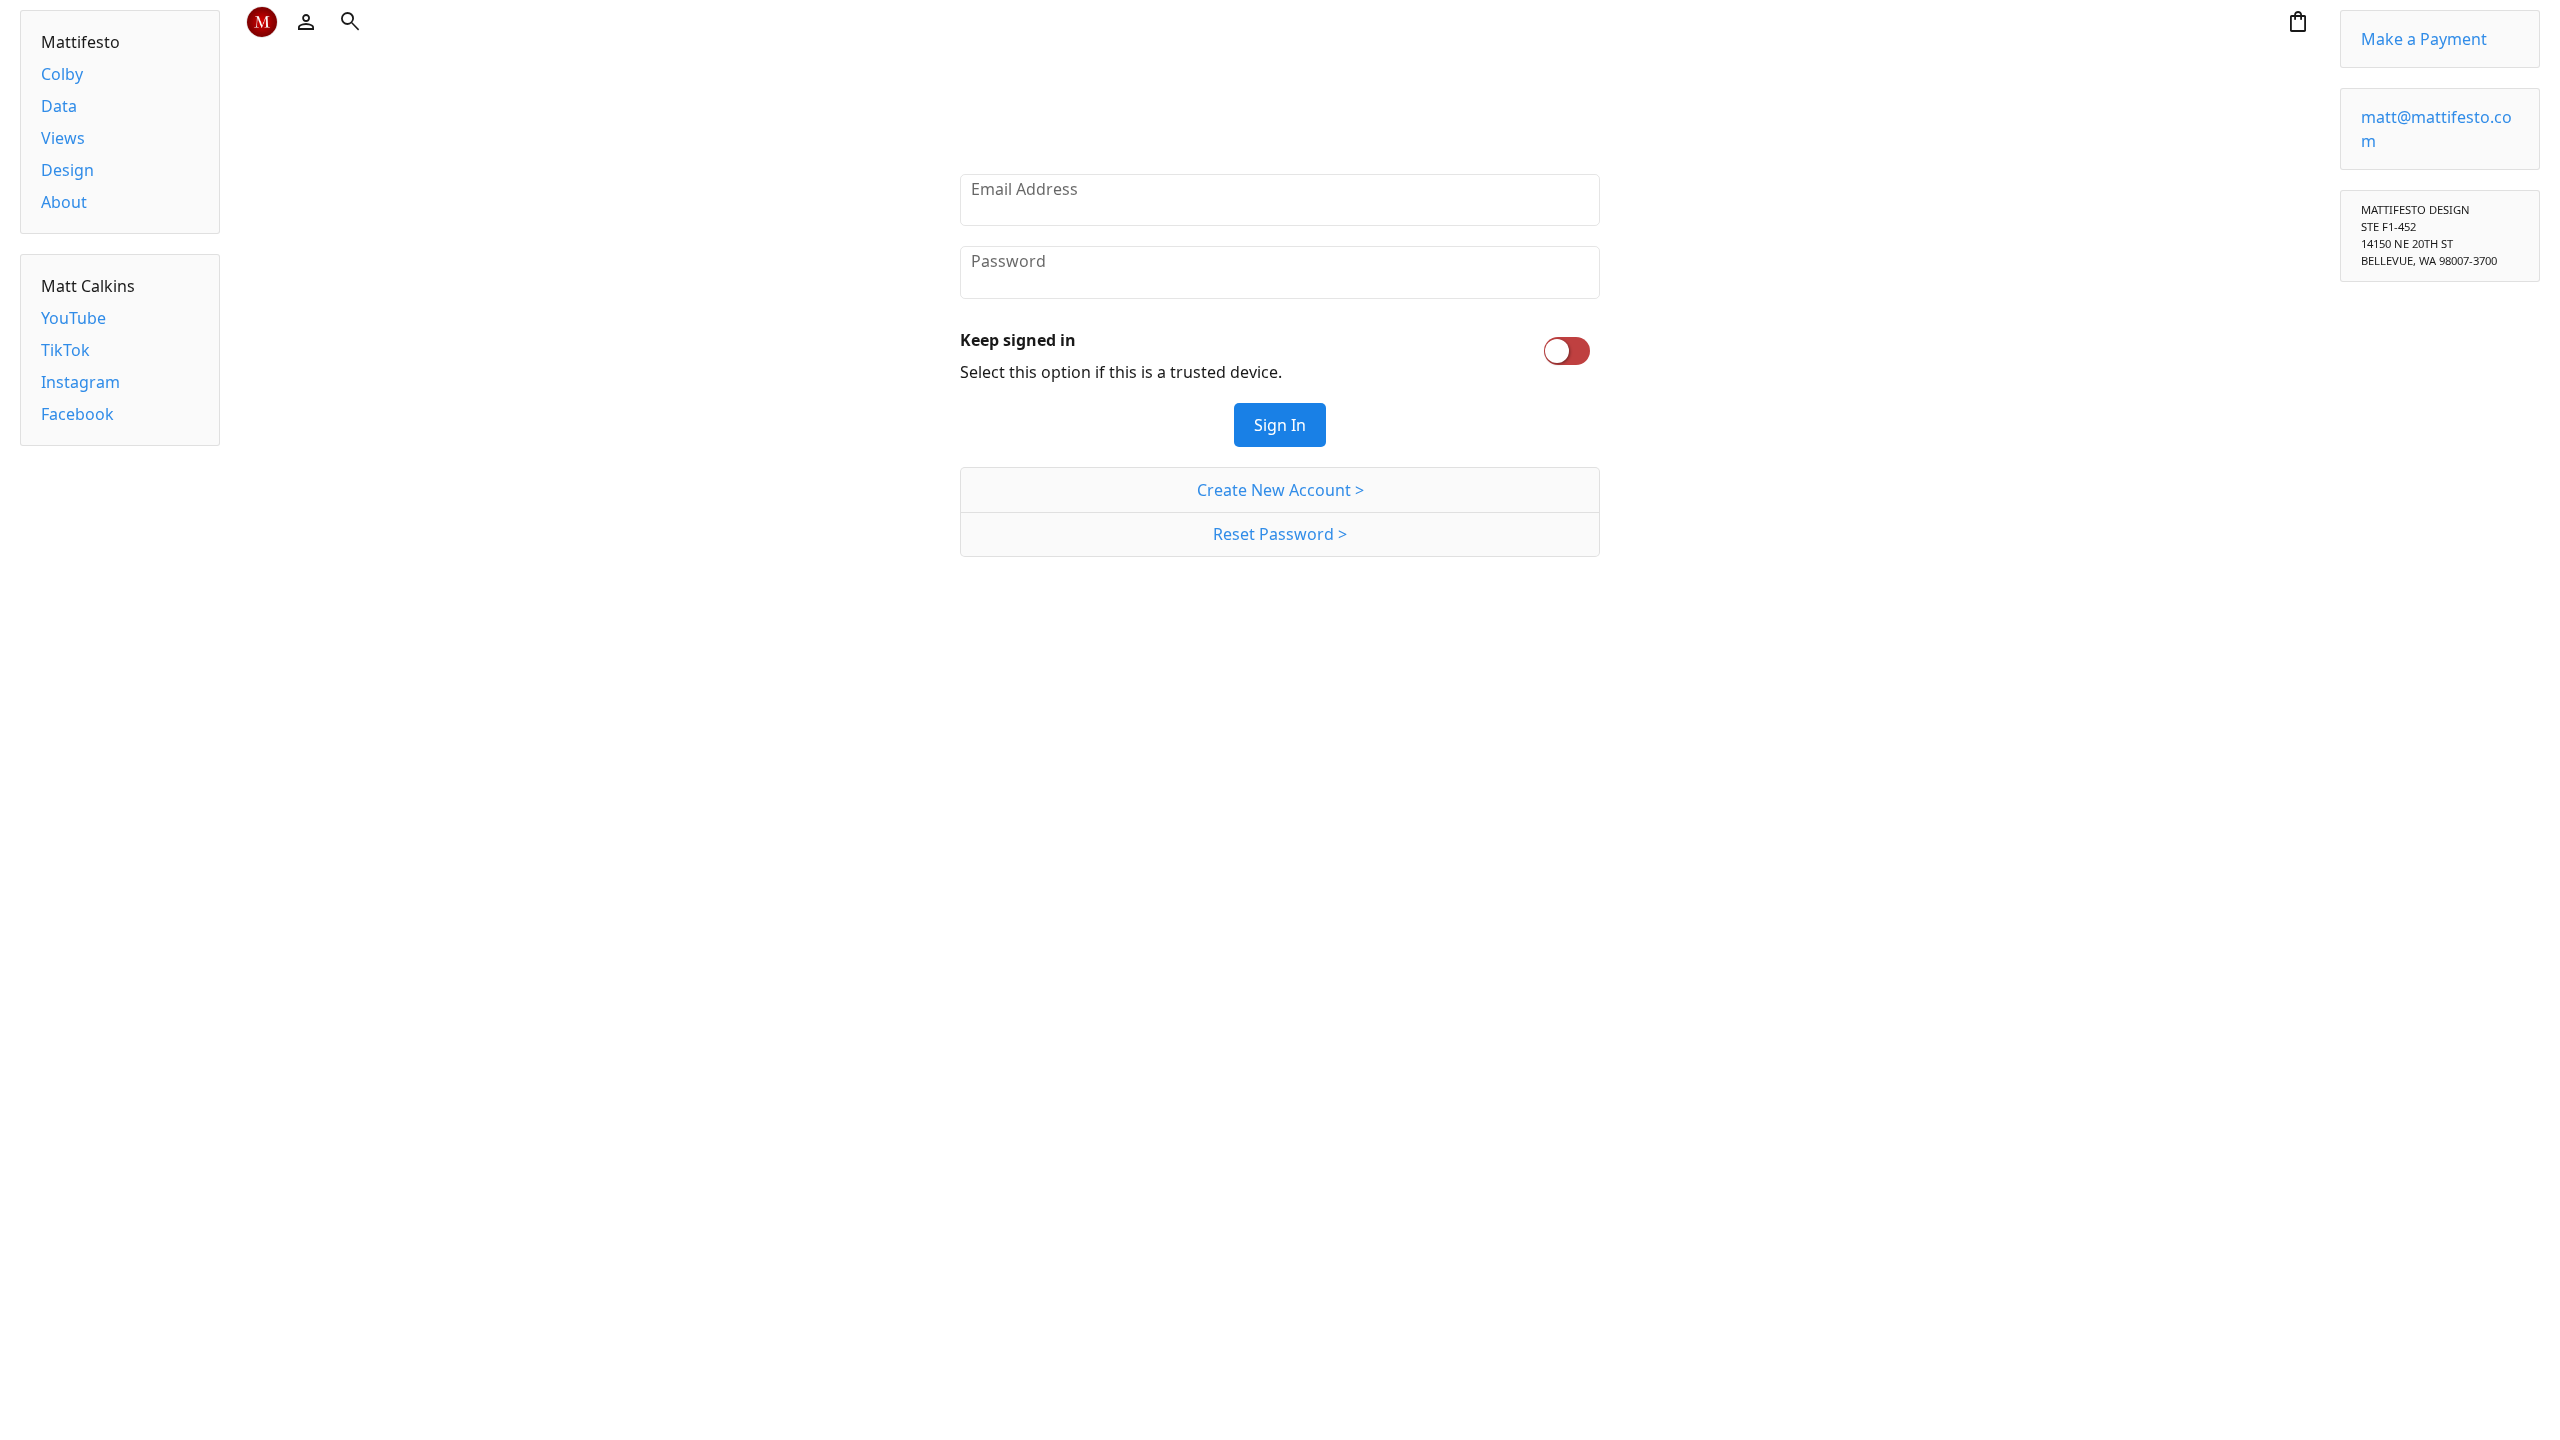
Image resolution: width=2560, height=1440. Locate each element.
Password (1008, 261)
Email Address (1024, 189)
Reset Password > (1280, 534)
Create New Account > (1280, 490)
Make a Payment (2424, 39)
